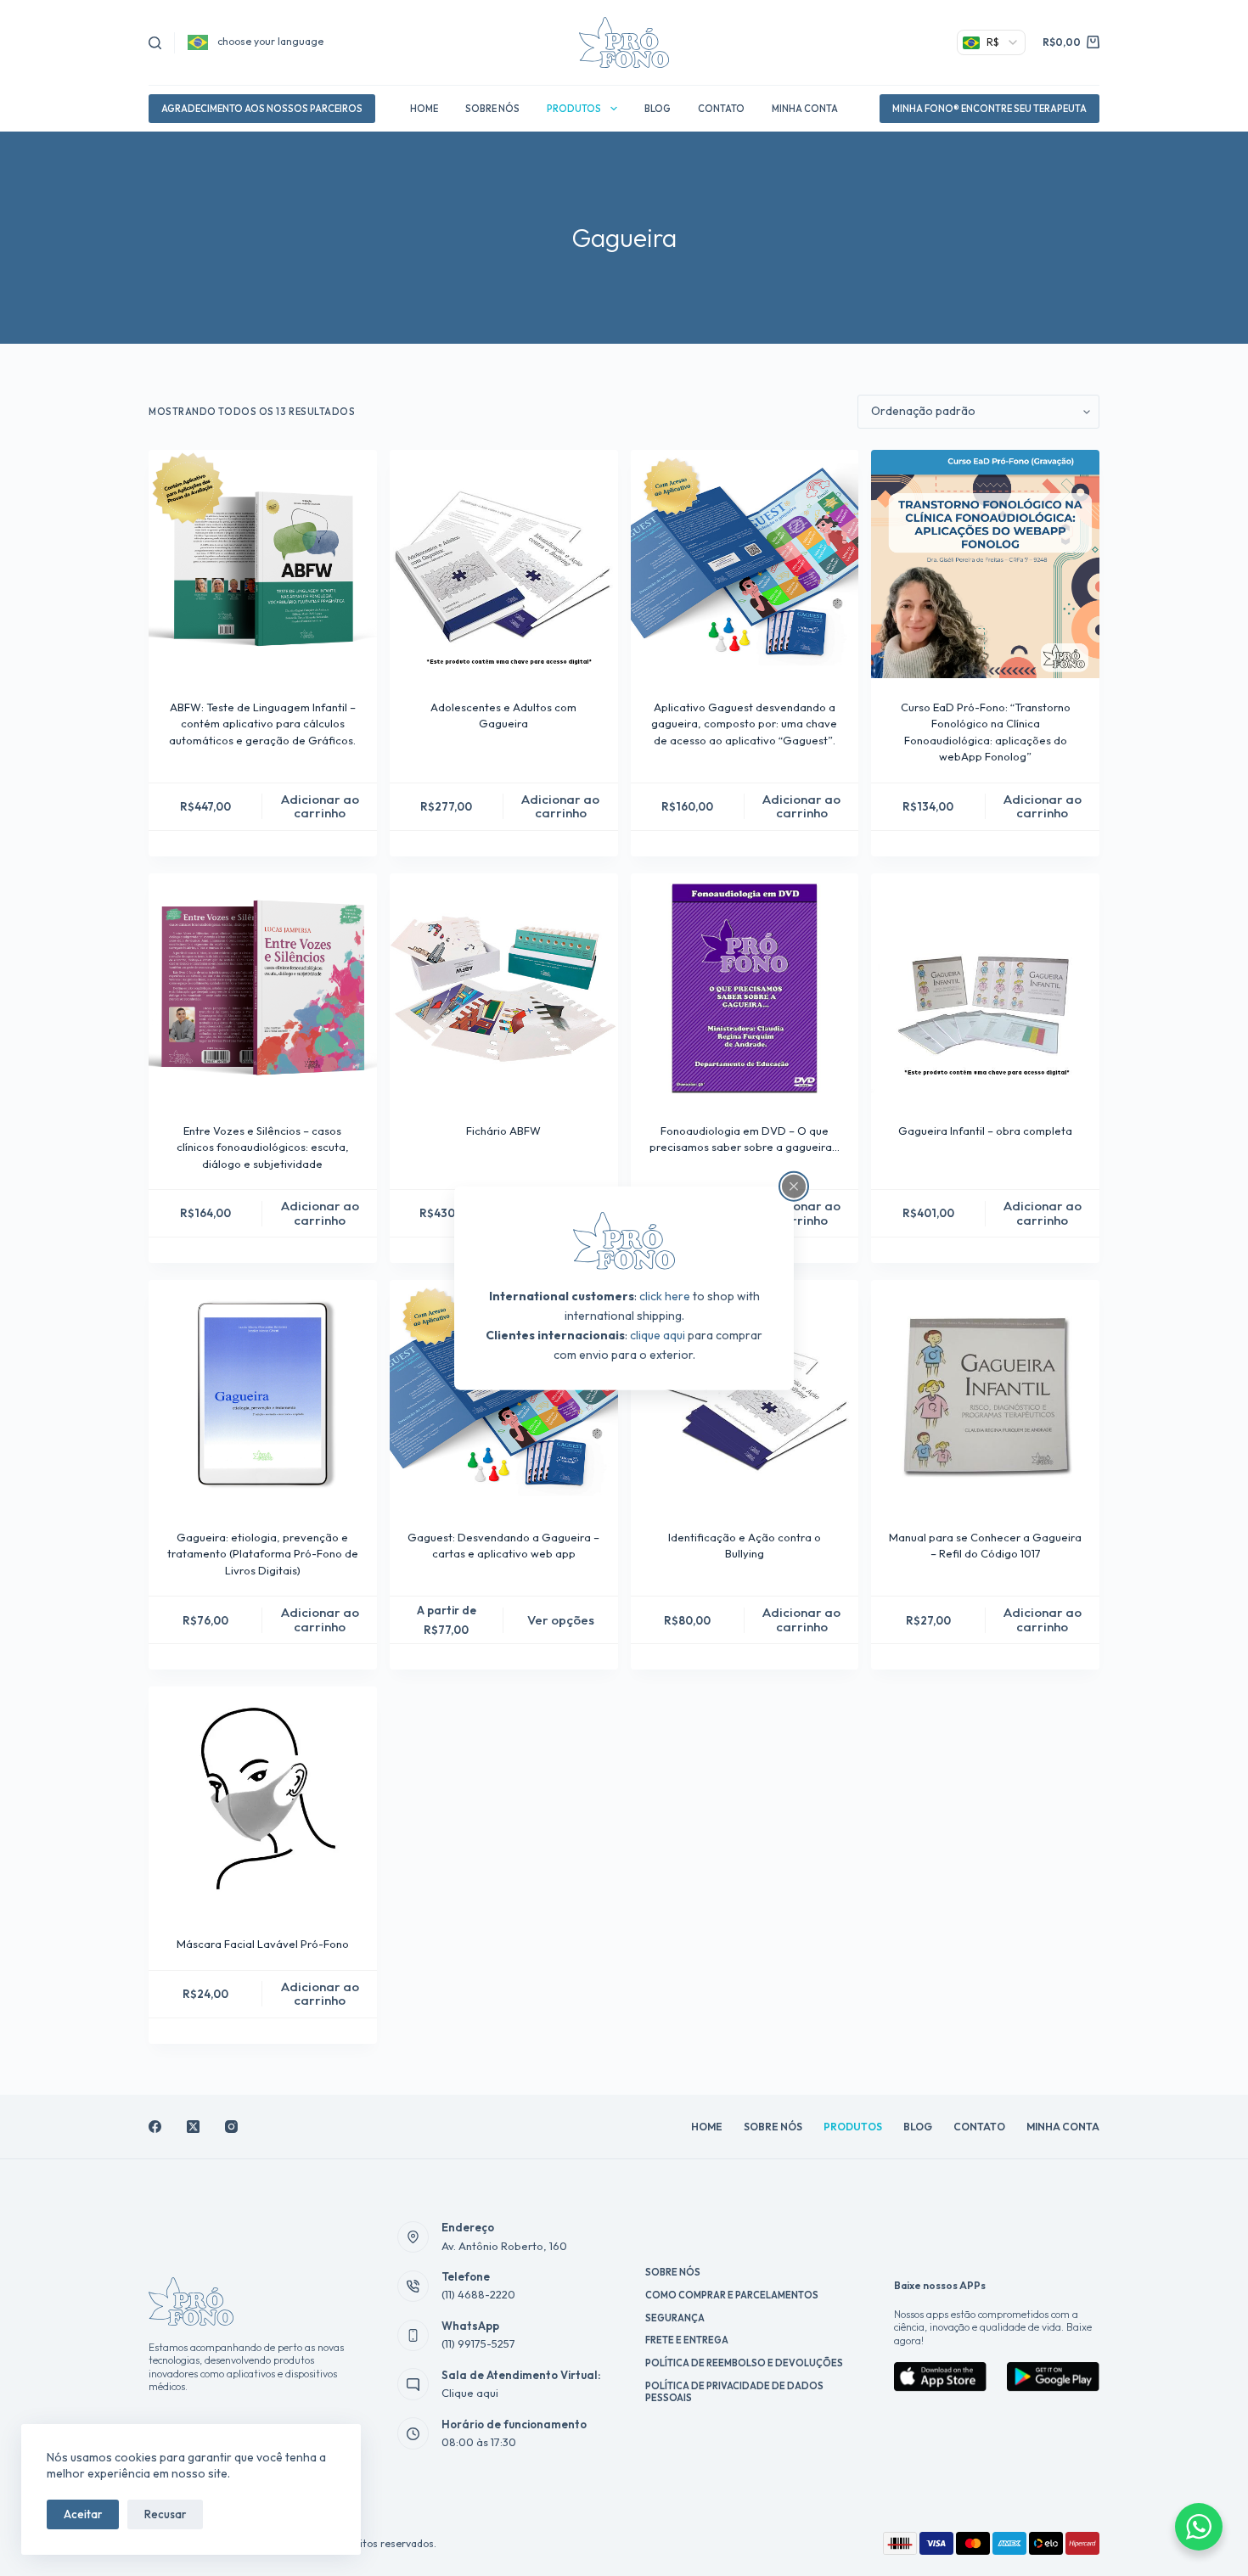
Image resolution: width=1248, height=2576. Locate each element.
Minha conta (805, 109)
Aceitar (83, 2514)
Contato (721, 109)
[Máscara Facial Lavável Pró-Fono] (263, 1801)
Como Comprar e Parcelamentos (732, 2295)
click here (665, 1296)
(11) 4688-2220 (478, 2294)
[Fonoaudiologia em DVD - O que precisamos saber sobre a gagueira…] (745, 988)
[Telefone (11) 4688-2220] (413, 2287)
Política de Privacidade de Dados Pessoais (734, 2392)
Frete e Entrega (687, 2340)
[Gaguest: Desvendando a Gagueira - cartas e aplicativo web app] (504, 1394)
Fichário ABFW (503, 1131)
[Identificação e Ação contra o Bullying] (745, 1394)
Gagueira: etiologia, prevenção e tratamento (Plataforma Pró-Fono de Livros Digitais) (263, 1554)
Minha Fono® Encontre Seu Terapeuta (989, 109)
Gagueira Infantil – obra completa (985, 1131)
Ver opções (561, 1620)
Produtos (574, 109)
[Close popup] (794, 1186)
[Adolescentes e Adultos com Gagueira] (504, 564)
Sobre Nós (492, 109)
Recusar (165, 2514)
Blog (658, 109)
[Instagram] (231, 2127)
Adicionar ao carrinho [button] (320, 806)
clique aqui (658, 1335)
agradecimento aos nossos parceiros (262, 109)
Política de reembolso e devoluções (744, 2363)
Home (424, 109)
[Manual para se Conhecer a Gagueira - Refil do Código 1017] (985, 1394)
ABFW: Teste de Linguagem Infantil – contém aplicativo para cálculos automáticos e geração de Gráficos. (262, 724)
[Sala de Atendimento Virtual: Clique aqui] (413, 2384)
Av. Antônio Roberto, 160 (504, 2246)
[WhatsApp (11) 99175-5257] (413, 2336)
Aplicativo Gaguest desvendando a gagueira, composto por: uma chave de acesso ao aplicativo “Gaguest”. (744, 724)
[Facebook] (155, 2127)
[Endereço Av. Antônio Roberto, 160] (413, 2237)
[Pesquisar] (155, 43)
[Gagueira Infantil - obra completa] (985, 988)
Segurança (675, 2318)
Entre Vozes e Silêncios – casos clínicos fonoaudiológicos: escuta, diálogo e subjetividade (263, 1147)
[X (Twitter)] (193, 2127)
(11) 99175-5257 (478, 2343)
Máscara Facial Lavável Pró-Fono (263, 1944)
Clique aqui (470, 2393)
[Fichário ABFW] (504, 988)
